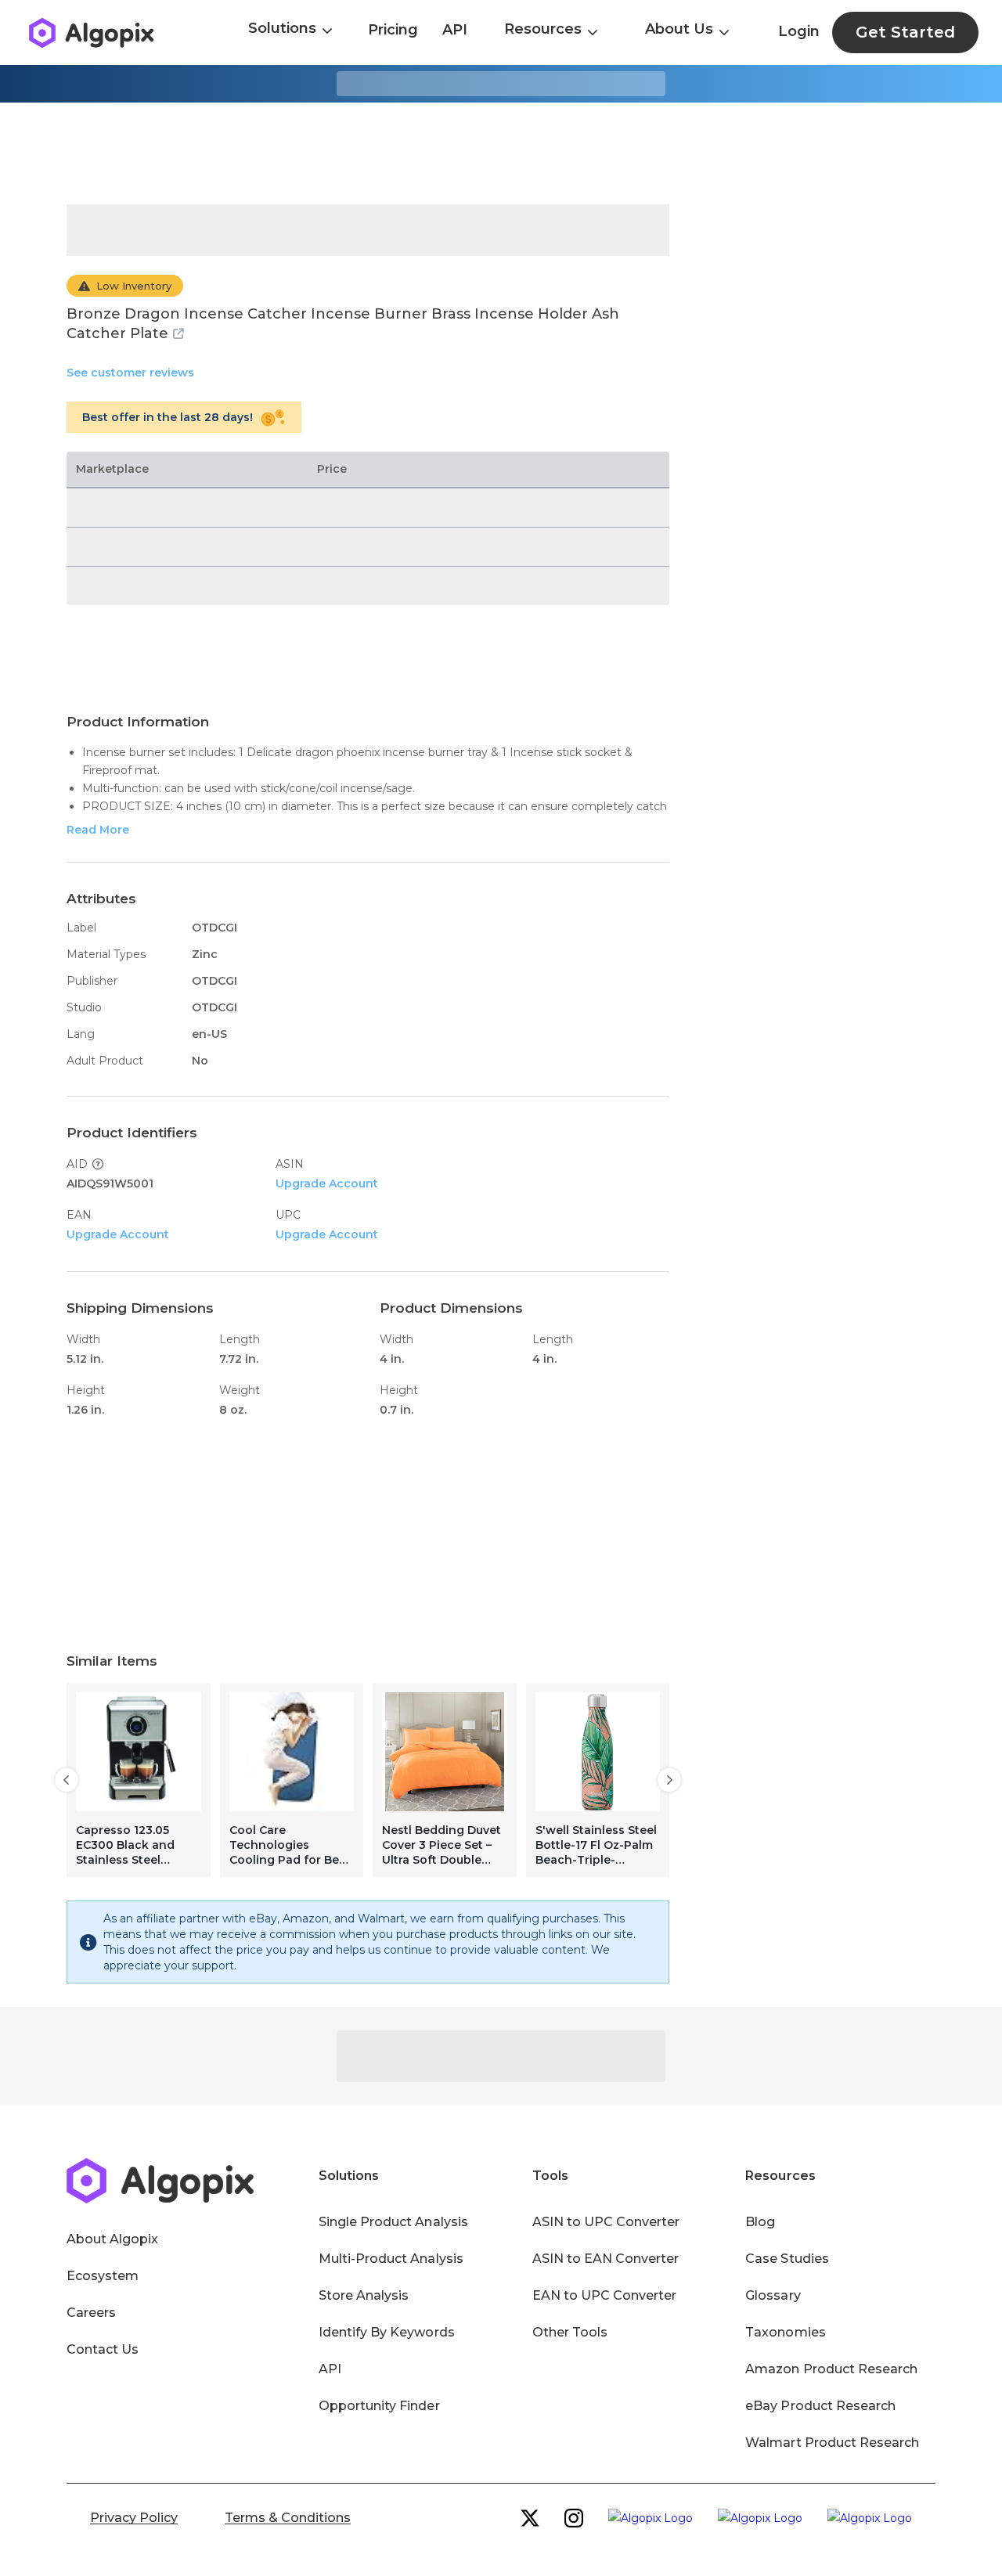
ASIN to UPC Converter (606, 2222)
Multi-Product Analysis (391, 2259)
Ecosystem (103, 2276)
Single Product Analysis (393, 2222)
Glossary (773, 2295)
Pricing (393, 30)
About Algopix (112, 2239)
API (455, 30)
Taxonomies (785, 2332)
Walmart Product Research (832, 2443)
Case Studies (787, 2259)
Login (799, 31)
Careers (91, 2313)
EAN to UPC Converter (605, 2295)
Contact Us (103, 2349)
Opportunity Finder (379, 2406)
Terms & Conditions (288, 2518)
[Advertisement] (501, 153)
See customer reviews (130, 373)
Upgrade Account (327, 1184)
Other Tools (570, 2332)
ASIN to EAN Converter (606, 2259)
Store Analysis (364, 2295)
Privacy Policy (134, 2518)
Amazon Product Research (831, 2369)
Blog (760, 2222)
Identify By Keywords (387, 2332)
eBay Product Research (820, 2406)
